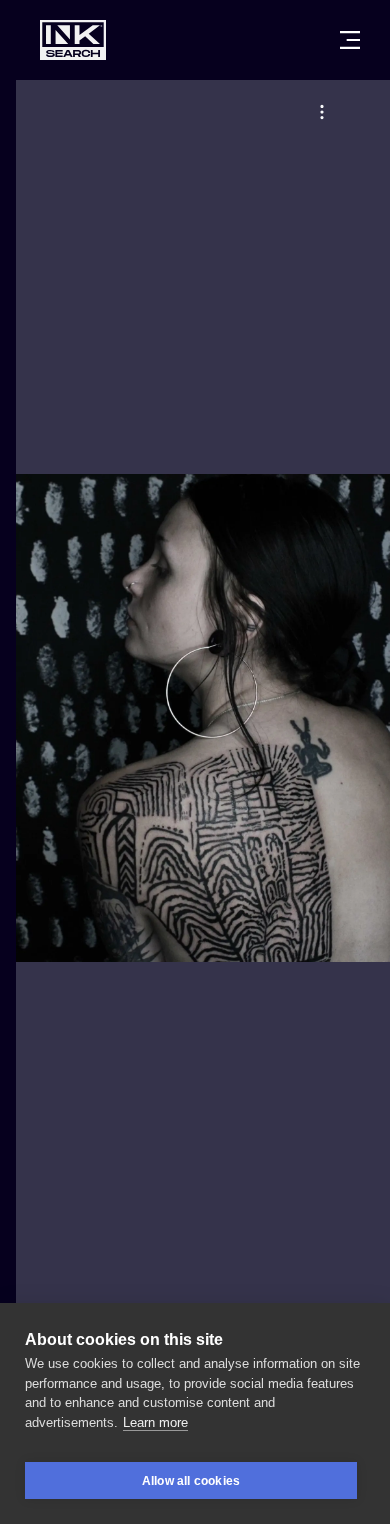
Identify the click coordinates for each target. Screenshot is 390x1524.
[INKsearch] (73, 40)
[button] (322, 112)
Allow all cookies (191, 1481)
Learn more (155, 1422)
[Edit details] (322, 112)
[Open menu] (350, 40)
